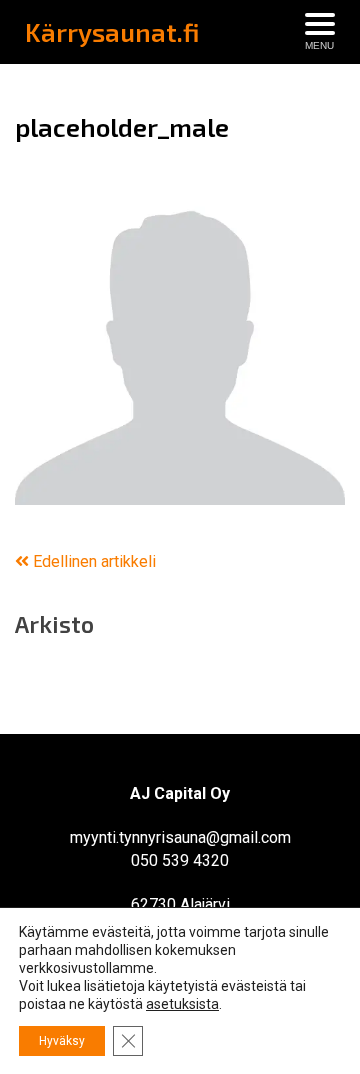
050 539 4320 (180, 860)
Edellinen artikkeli (92, 561)
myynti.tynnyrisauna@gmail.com (180, 837)
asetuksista (182, 1004)
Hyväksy (62, 1041)
